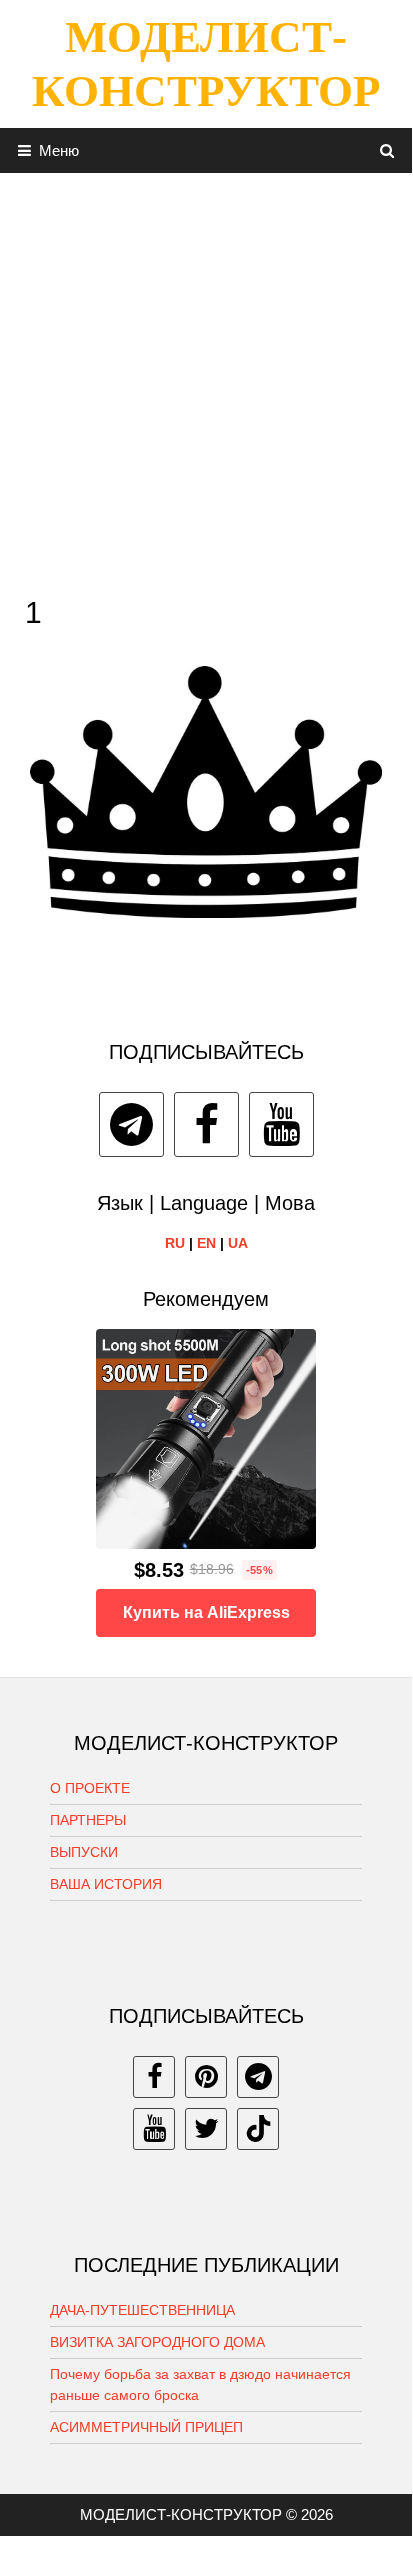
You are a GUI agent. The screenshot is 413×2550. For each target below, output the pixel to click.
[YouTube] (281, 1124)
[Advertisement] (206, 379)
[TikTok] (258, 2129)
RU (175, 1243)
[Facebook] (206, 1124)
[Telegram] (131, 1124)
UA (238, 1243)
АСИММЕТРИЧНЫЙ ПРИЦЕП (146, 2427)
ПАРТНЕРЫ (88, 1820)
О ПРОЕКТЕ (90, 1788)
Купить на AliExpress (206, 1612)
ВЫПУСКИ (84, 1852)
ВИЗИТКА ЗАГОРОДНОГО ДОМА (157, 2342)
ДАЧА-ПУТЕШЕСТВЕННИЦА (142, 2310)
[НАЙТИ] (387, 150)
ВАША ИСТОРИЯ (106, 1884)
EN (206, 1243)
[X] (206, 2129)
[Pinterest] (206, 2077)
